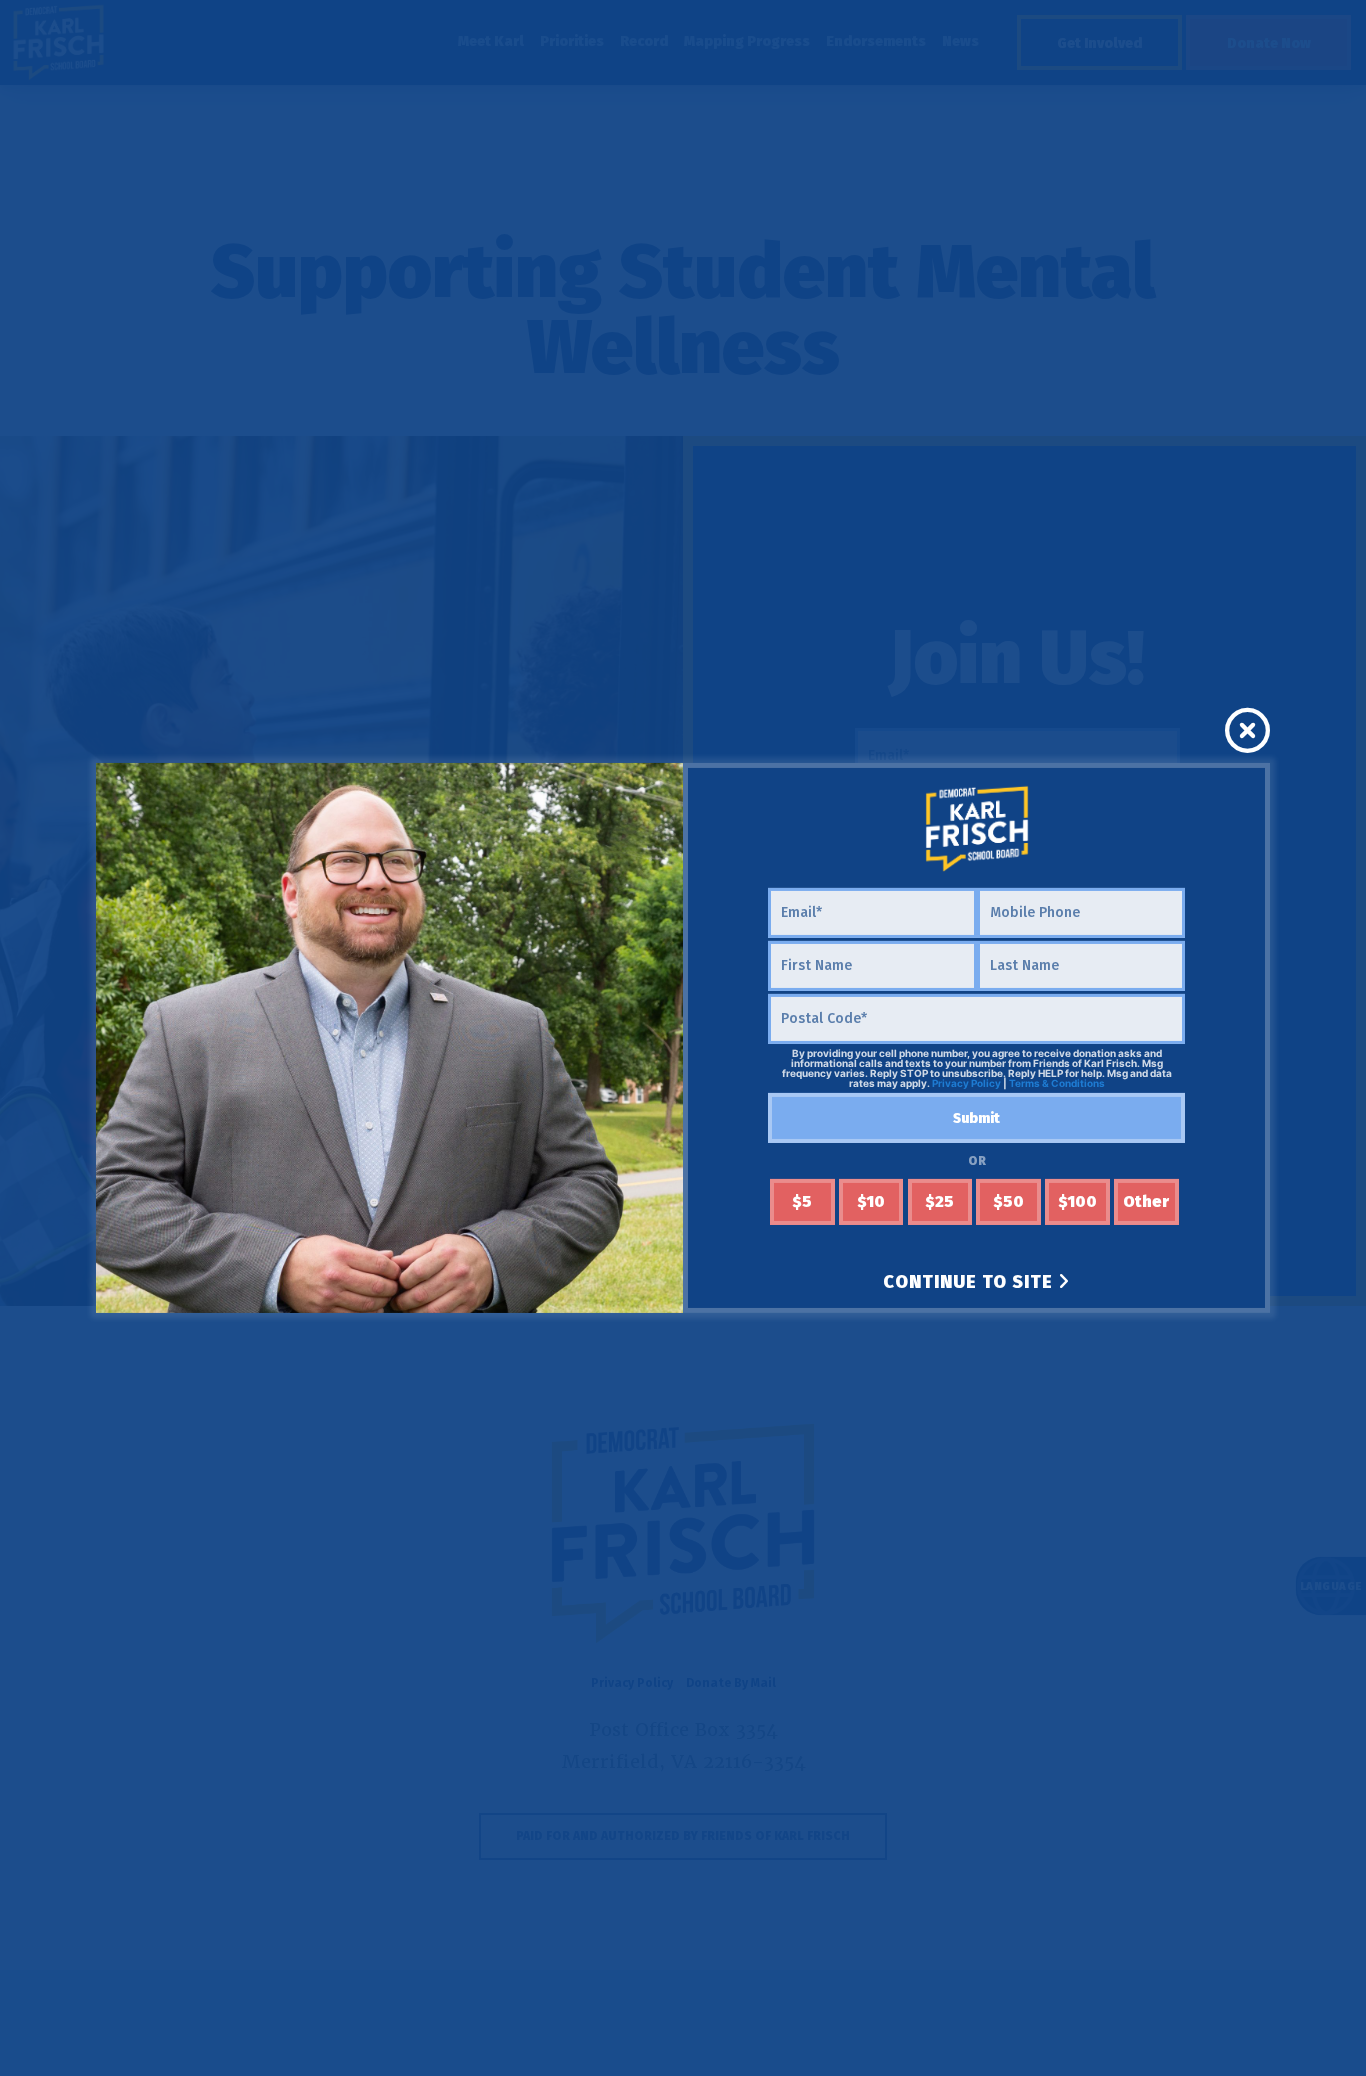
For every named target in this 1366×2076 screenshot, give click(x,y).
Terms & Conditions (1057, 1083)
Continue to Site (970, 1282)
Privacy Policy (966, 1083)
